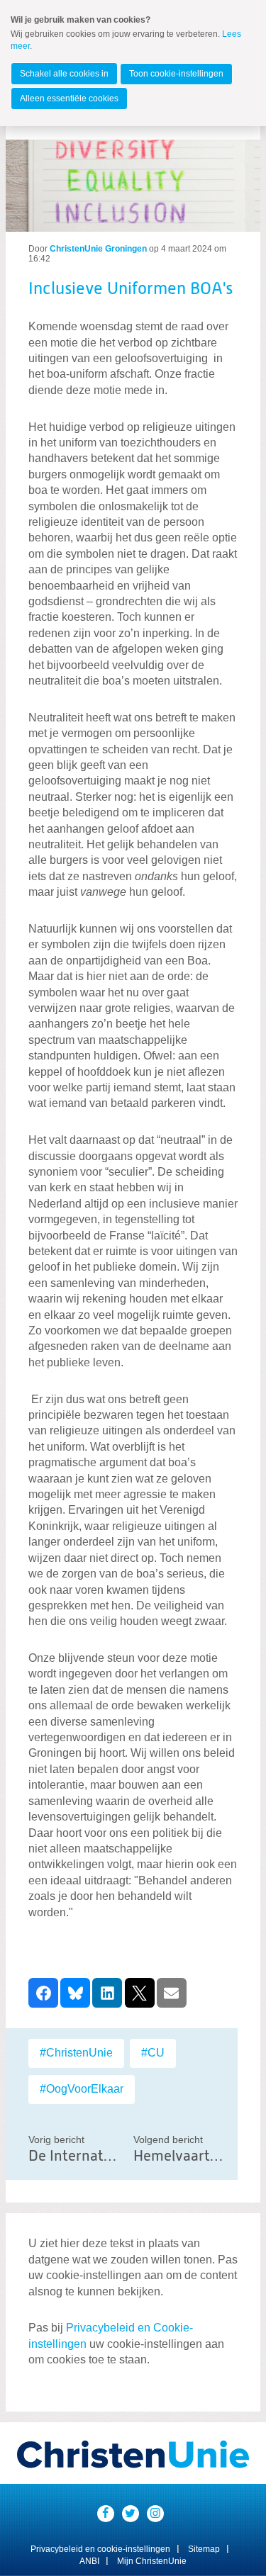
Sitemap (204, 2549)
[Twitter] (131, 2514)
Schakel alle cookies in (64, 74)
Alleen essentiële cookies (69, 99)
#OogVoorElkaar (82, 2089)
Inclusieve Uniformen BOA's (131, 289)
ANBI (89, 2561)
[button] (43, 1993)
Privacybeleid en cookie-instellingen (100, 2549)
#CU (153, 2053)
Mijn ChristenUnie (152, 2561)
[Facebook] (106, 2514)
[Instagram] (155, 2514)
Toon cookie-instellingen (176, 74)
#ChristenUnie (76, 2053)
